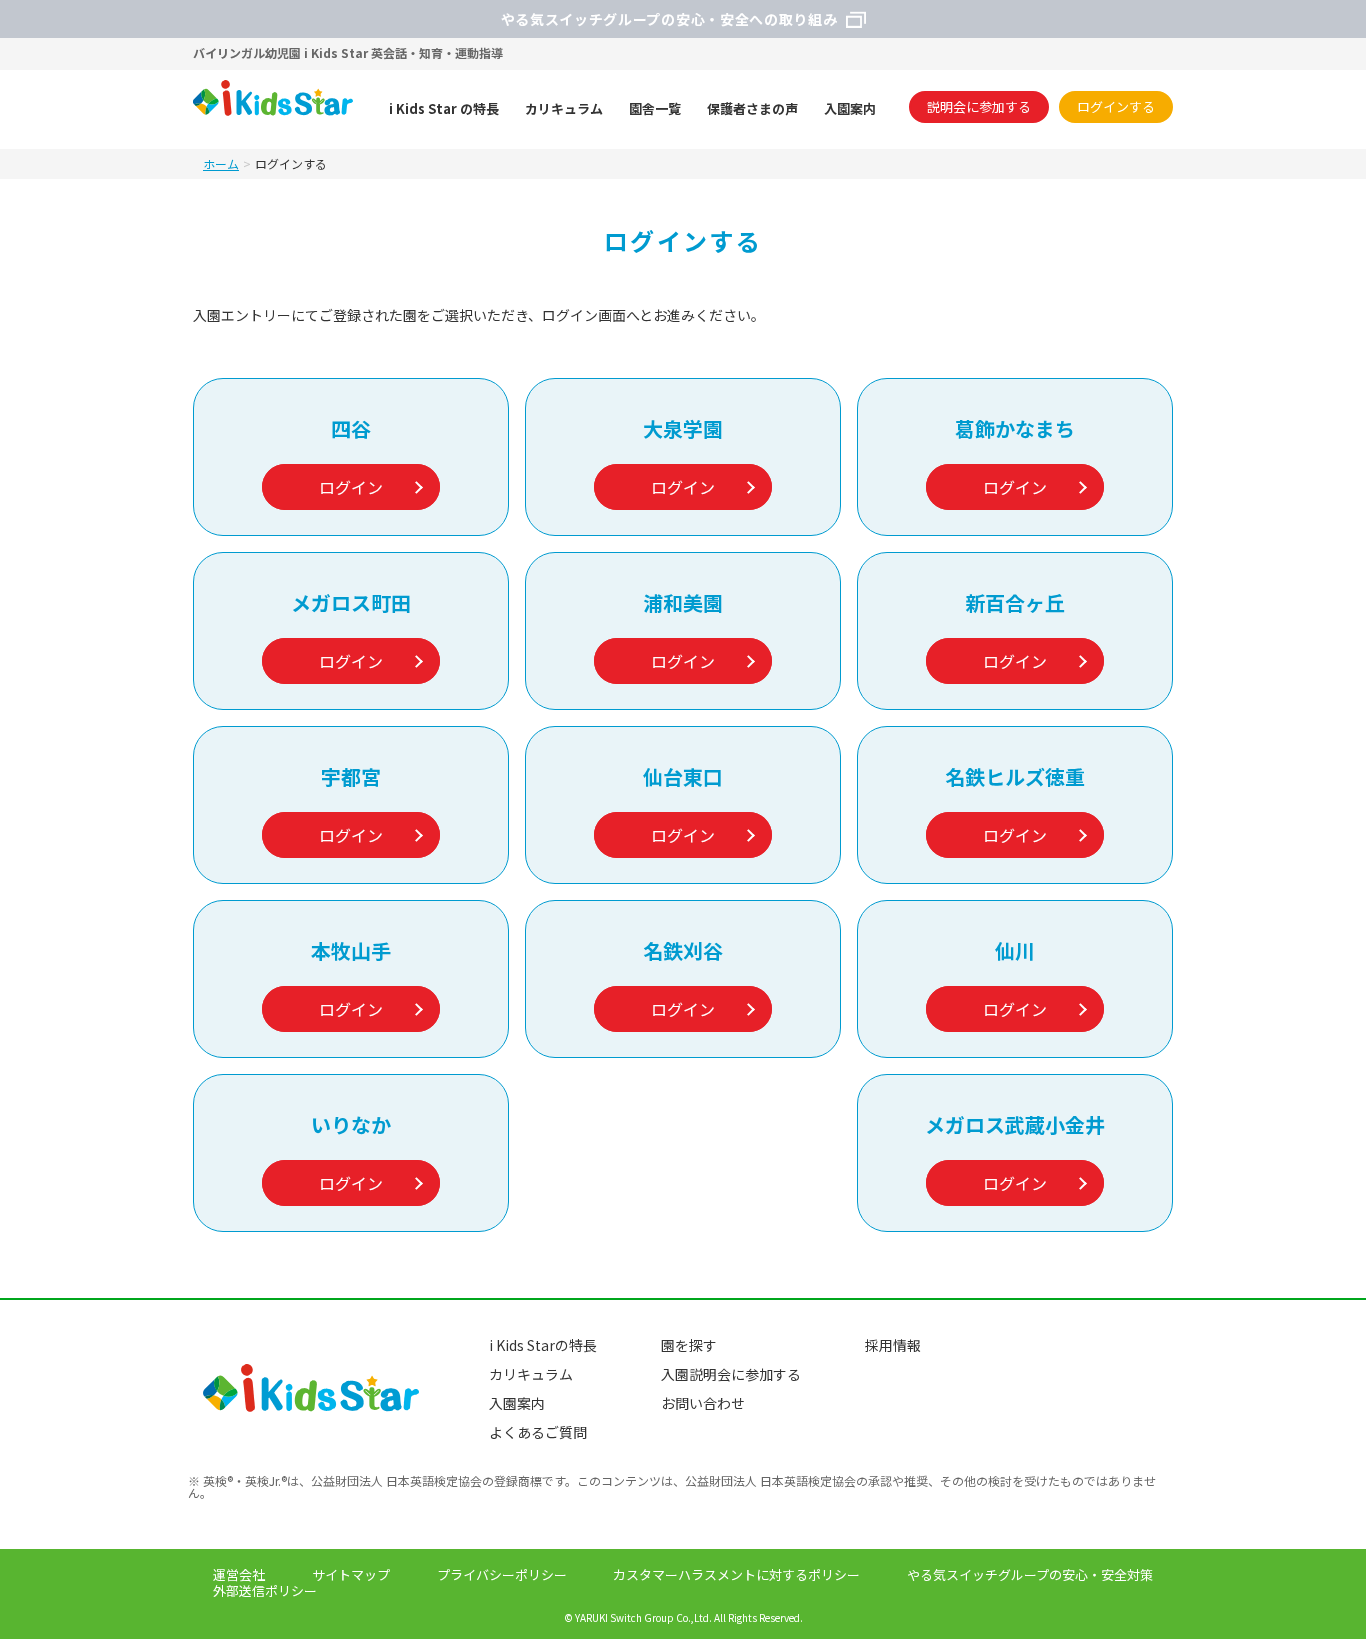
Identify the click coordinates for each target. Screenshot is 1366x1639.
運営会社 (239, 1574)
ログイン (351, 487)
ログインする (1116, 106)
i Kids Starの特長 (543, 1345)
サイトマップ (351, 1574)
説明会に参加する (979, 106)
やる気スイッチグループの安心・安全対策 (1030, 1574)
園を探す (689, 1345)
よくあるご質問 (538, 1432)
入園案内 (517, 1403)
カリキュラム (531, 1374)
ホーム (221, 163)
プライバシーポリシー (502, 1574)
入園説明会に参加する (731, 1374)
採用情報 (893, 1345)
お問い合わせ (703, 1403)
